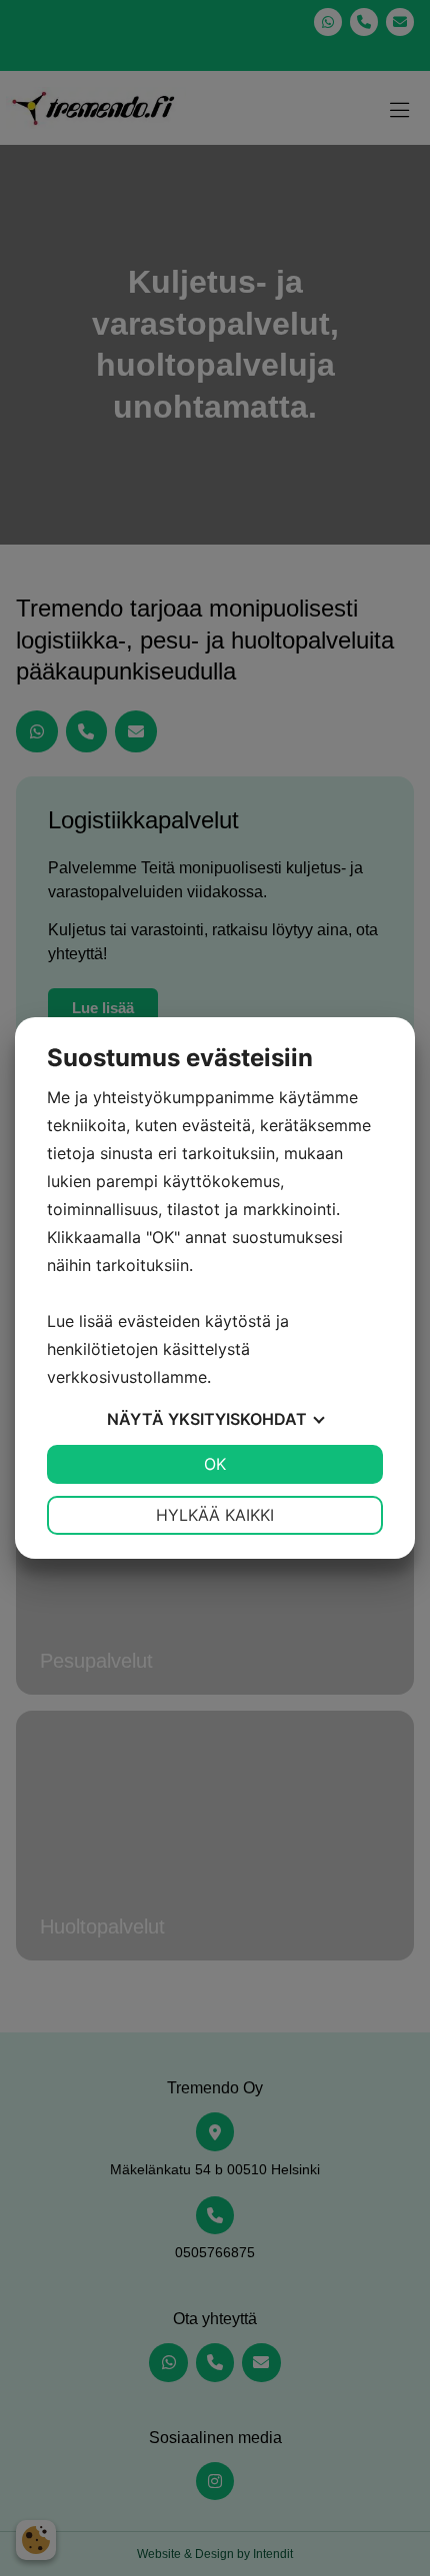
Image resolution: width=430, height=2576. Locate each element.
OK (215, 1464)
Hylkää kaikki (215, 1515)
